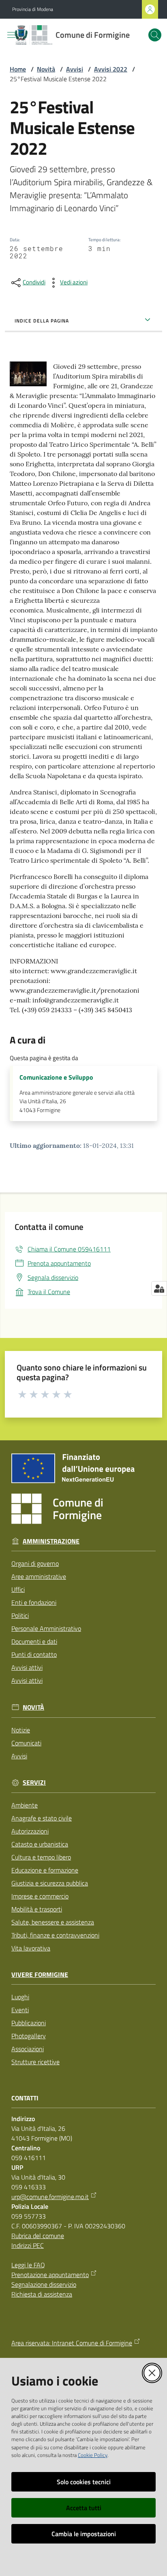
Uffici (18, 1589)
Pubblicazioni (29, 2023)
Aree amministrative (39, 1576)
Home (18, 69)
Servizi (34, 1783)
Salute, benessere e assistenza (53, 1922)
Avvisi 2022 (111, 69)
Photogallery (29, 2036)
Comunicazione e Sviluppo (56, 1077)
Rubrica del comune (38, 2236)
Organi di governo (35, 1563)
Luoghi (20, 1997)
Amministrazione (51, 1541)
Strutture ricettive (35, 2062)
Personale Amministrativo (46, 1628)
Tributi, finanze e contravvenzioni (55, 1935)
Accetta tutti (84, 2508)
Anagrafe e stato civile (42, 1818)
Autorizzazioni (30, 1831)
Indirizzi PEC (28, 2245)
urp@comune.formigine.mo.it (50, 2197)
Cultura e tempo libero (41, 1857)
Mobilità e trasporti (37, 1909)
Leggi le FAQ (28, 2265)
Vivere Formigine (40, 1975)
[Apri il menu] (11, 35)
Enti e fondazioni (34, 1602)
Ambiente (25, 1805)
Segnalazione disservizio (44, 2284)
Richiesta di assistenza (42, 2294)
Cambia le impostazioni (84, 2534)
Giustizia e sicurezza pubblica (50, 1883)
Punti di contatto (34, 1654)
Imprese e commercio (40, 1896)
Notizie (21, 1730)
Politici (20, 1615)
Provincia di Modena (33, 9)
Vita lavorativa (31, 1948)
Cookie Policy (93, 2455)
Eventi (20, 2010)
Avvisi (75, 69)
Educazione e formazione (45, 1870)
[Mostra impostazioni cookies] (159, 1288)
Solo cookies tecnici (84, 2482)
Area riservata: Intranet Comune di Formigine (72, 2343)
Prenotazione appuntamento (50, 2275)
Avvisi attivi (27, 1667)
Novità (46, 69)
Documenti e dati (34, 1641)
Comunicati (26, 1743)
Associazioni (28, 2049)
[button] (155, 35)
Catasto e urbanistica (40, 1844)
